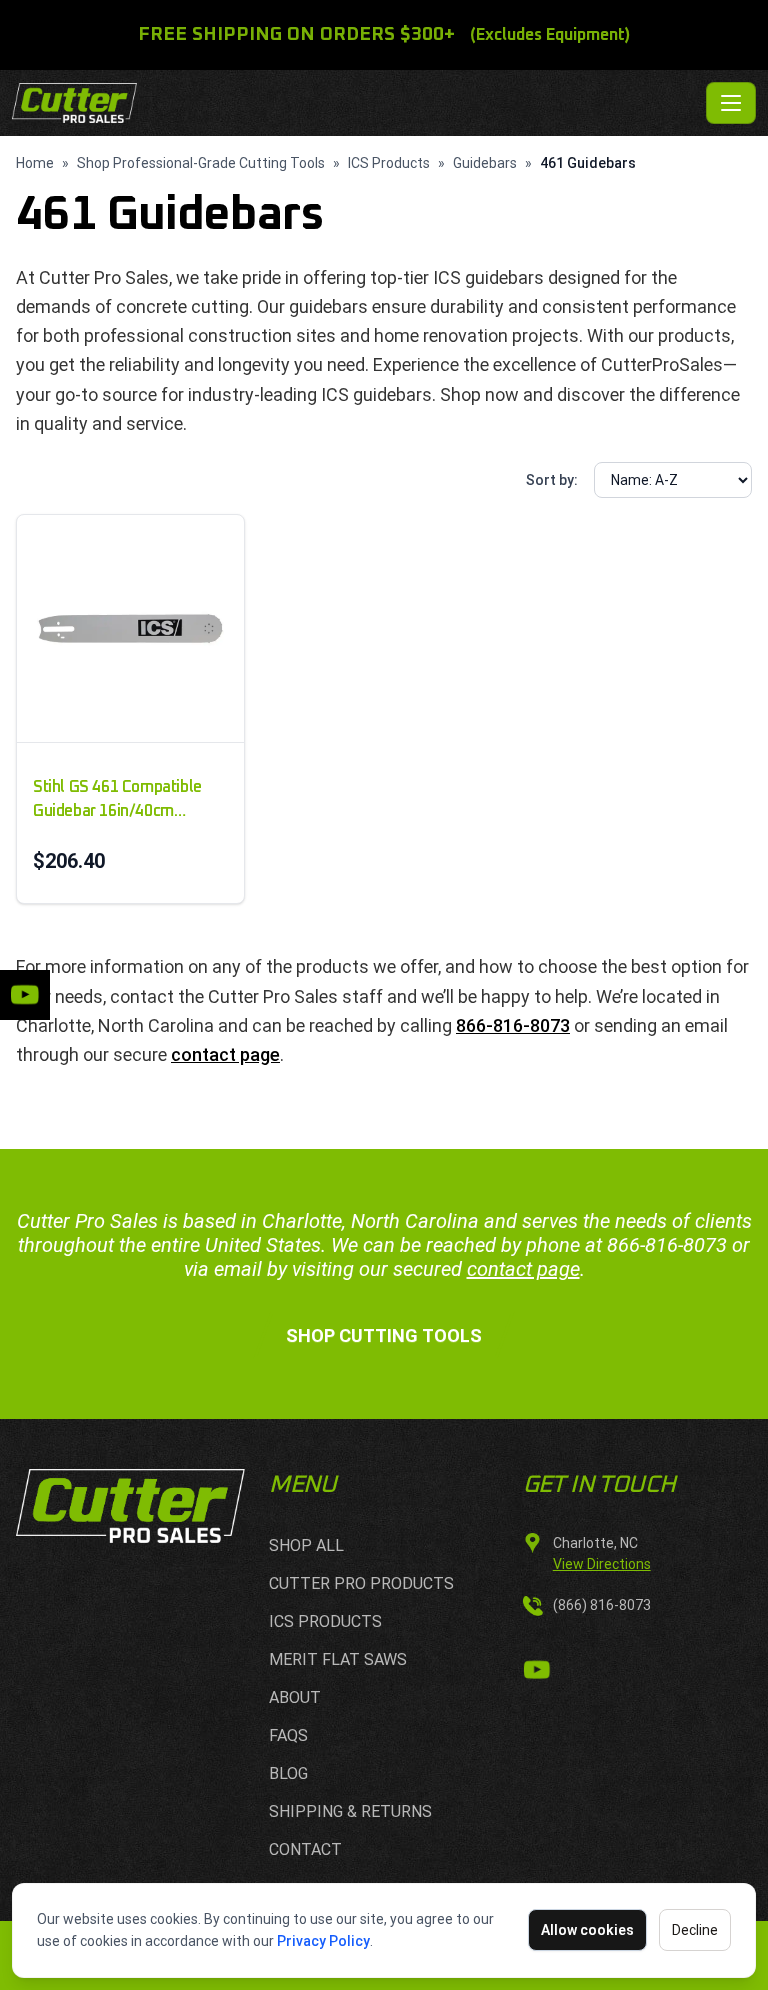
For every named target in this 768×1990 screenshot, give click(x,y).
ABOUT (295, 1697)
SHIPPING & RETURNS (350, 1811)
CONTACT (305, 1849)
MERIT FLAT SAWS (338, 1659)
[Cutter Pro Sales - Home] (355, 103)
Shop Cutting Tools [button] (384, 1335)
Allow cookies (587, 1930)
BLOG (288, 1773)
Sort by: (552, 480)
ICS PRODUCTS (325, 1621)
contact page (225, 1054)
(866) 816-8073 (602, 1605)
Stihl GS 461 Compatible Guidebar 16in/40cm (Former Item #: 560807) (117, 801)
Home (35, 163)
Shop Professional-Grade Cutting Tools (201, 163)
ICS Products (389, 163)
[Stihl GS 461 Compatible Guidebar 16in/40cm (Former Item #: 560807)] (130, 628)
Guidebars (485, 163)
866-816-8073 (513, 1025)
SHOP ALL (306, 1545)
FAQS (288, 1735)
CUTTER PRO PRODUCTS (361, 1583)
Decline (695, 1930)
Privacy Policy (323, 1941)
